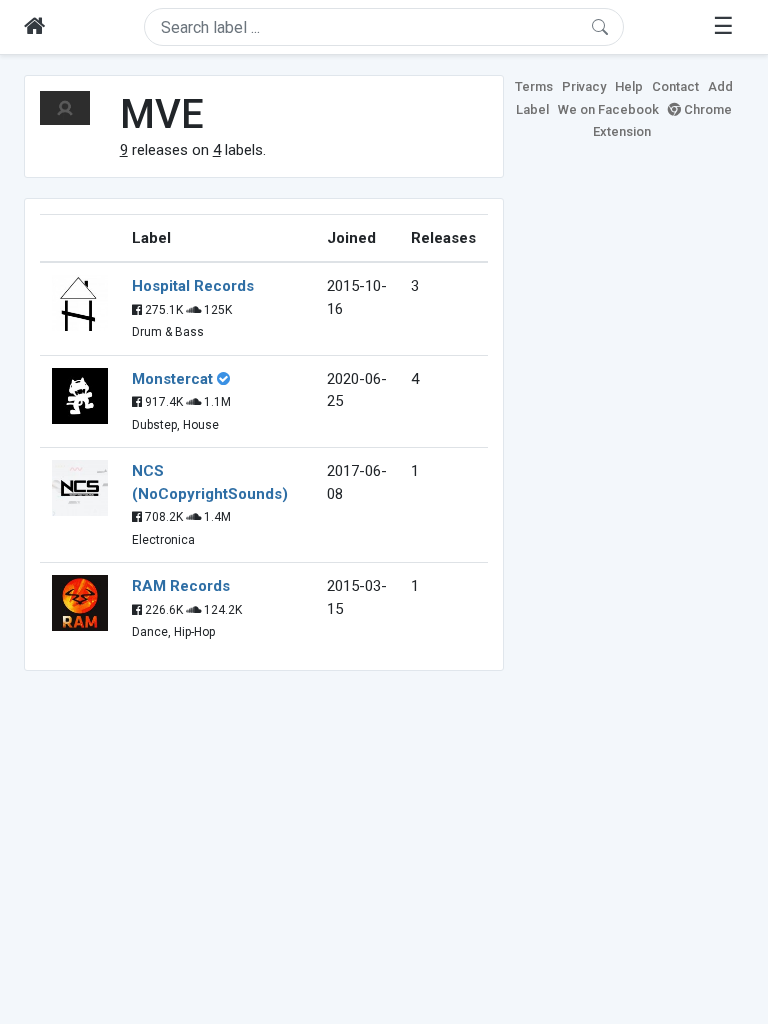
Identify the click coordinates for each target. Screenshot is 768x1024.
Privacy (584, 86)
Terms (534, 86)
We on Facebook (608, 109)
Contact (675, 86)
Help (629, 86)
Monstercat (172, 379)
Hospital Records (193, 286)
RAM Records (181, 586)
